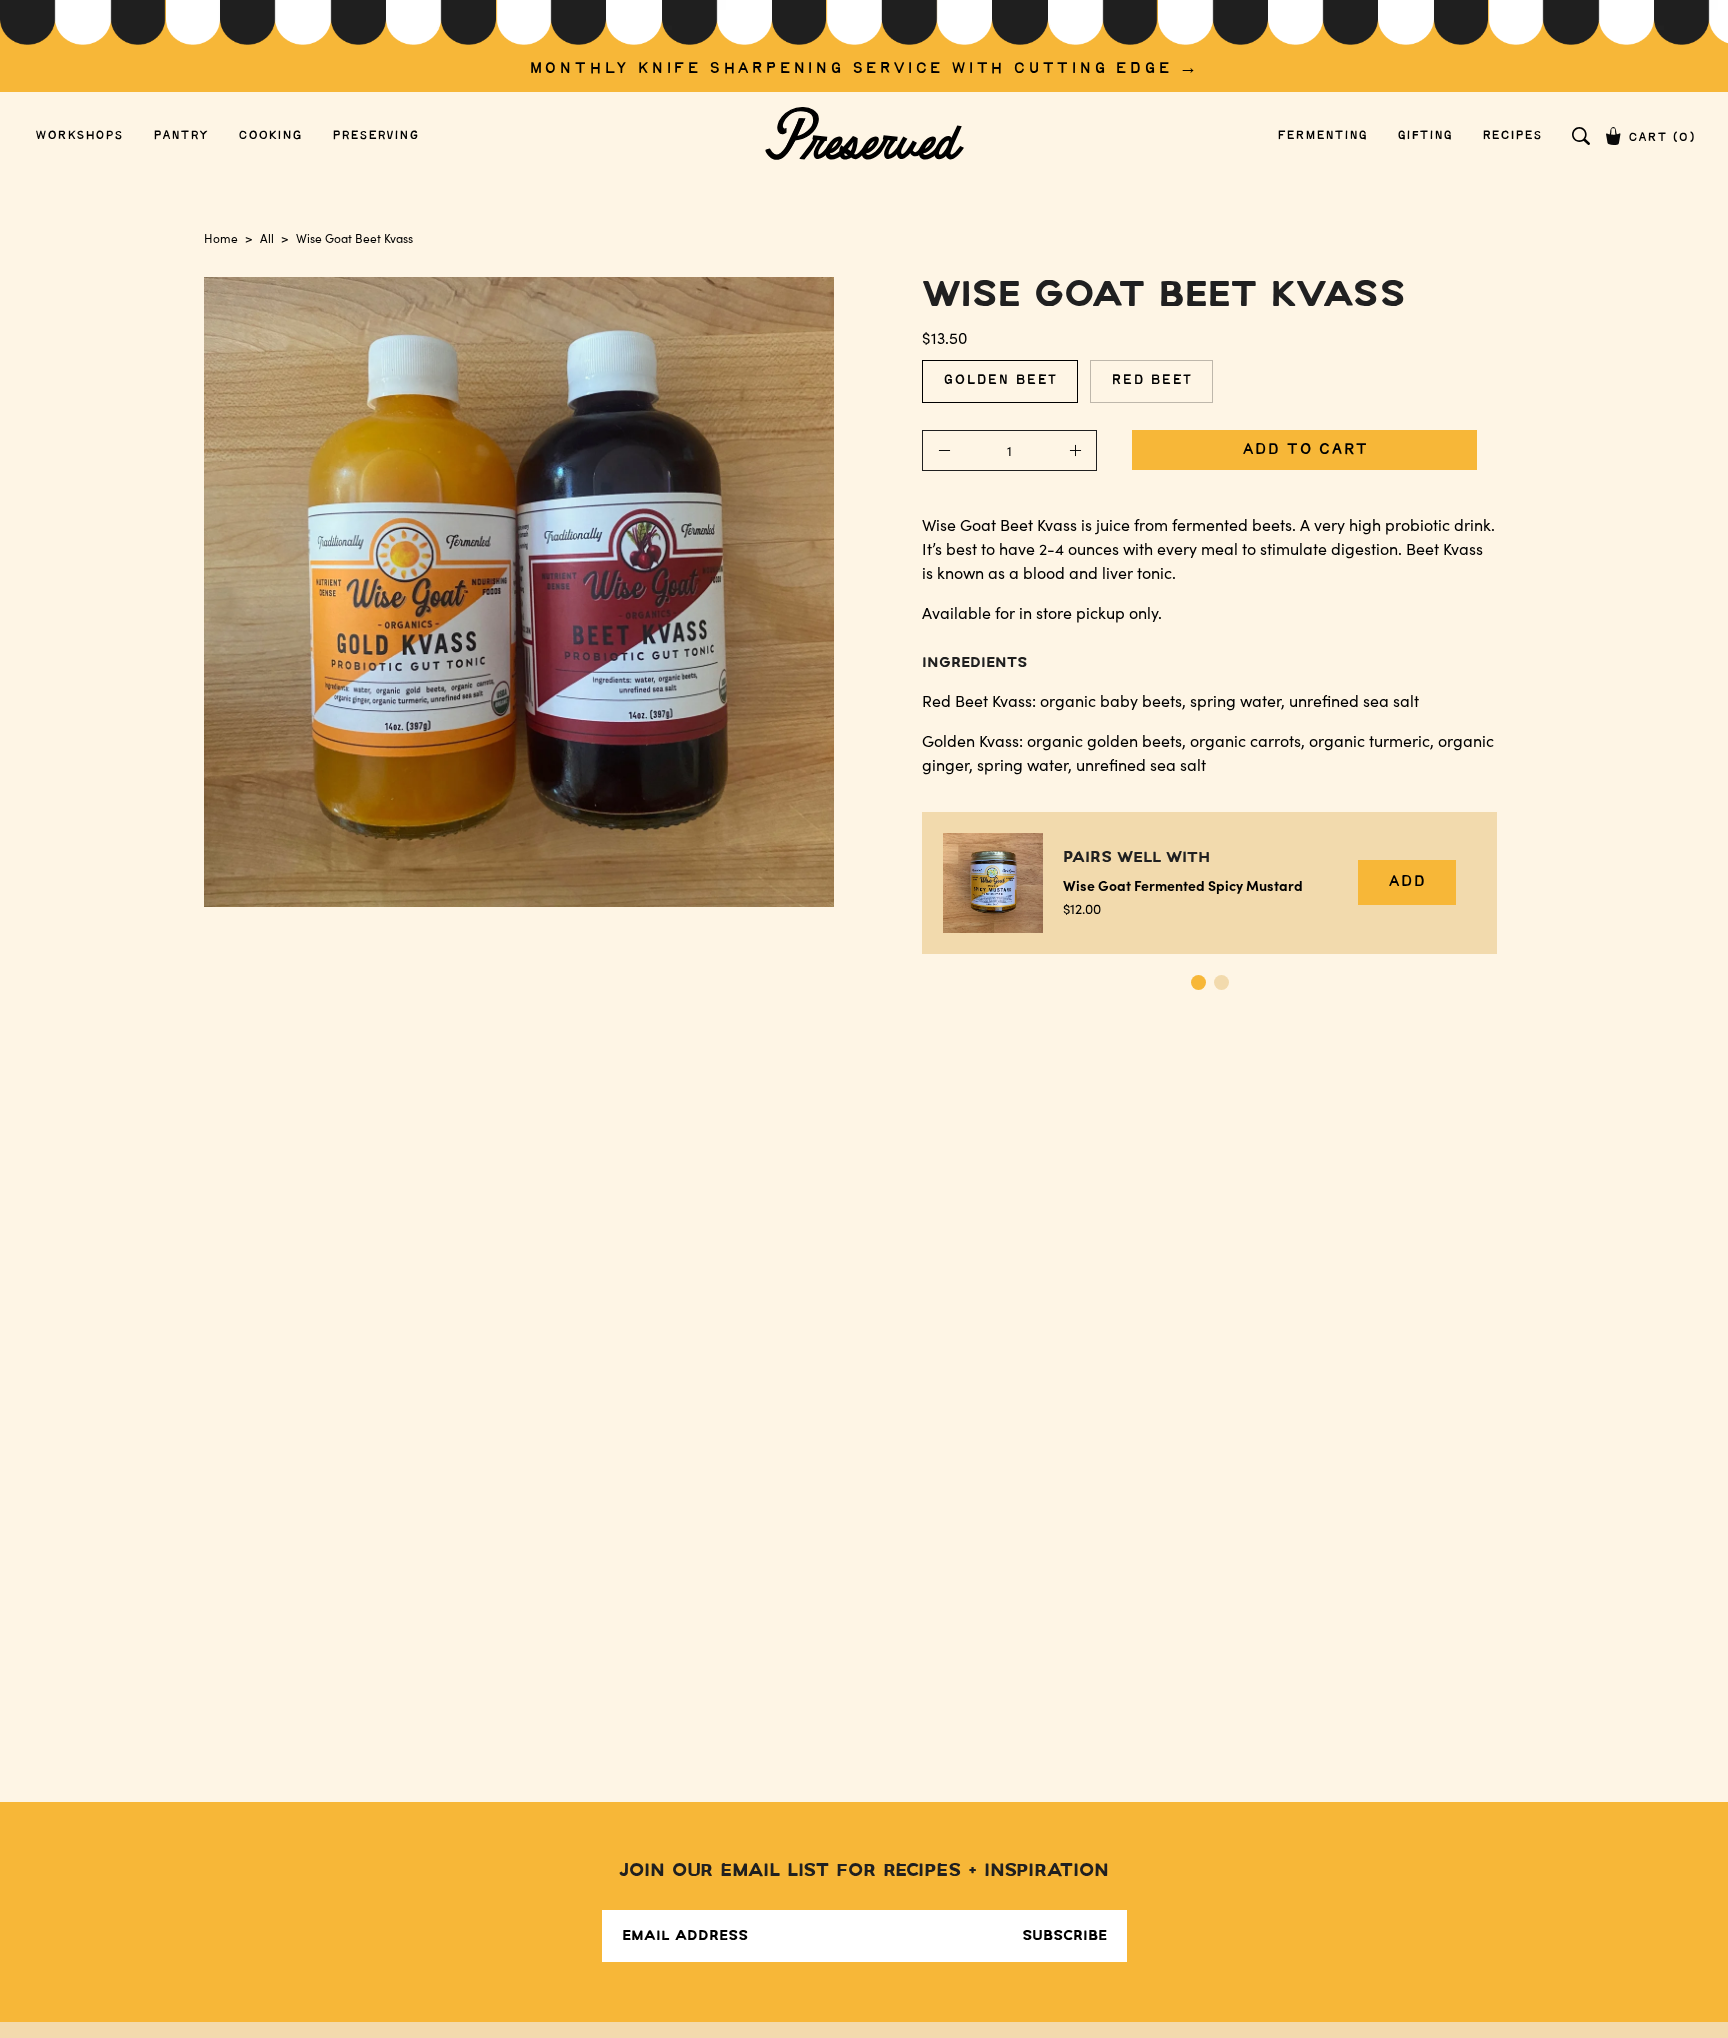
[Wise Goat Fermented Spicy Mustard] (993, 883)
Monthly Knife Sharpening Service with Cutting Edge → (864, 68)
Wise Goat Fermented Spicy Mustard (1183, 885)
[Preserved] (864, 135)
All (267, 238)
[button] (1581, 136)
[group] (864, 46)
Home (221, 238)
